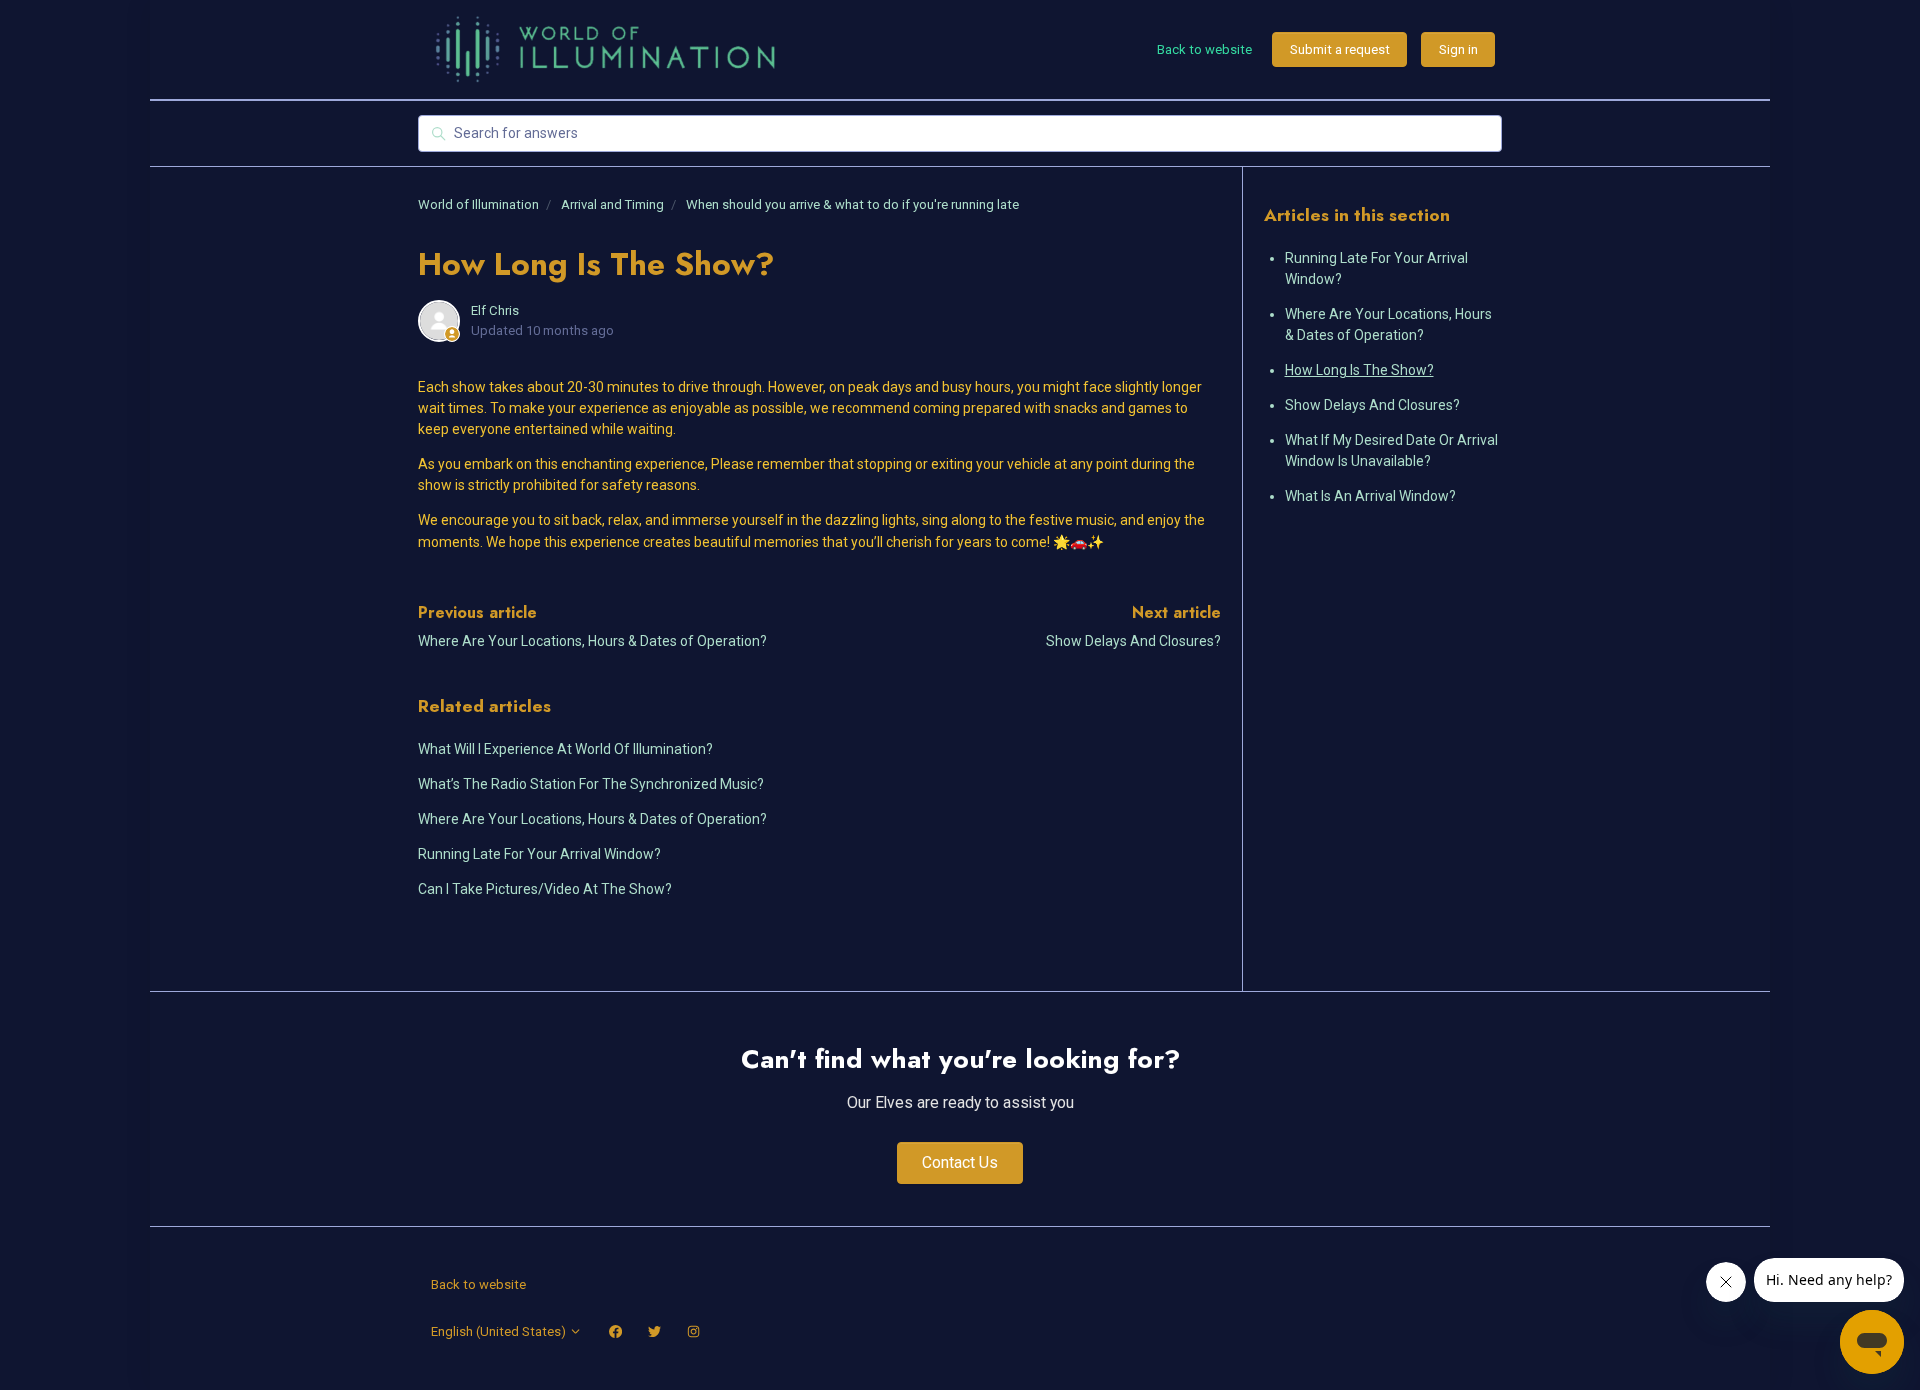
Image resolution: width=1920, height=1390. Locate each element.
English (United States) (500, 1331)
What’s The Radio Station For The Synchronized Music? (591, 784)
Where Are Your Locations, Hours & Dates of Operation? (592, 641)
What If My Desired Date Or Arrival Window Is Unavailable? (1391, 450)
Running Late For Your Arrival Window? (539, 854)
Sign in (1458, 49)
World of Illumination (478, 204)
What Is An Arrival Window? (1370, 496)
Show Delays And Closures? (1133, 641)
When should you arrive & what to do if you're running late (852, 204)
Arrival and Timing (612, 204)
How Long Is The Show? (1359, 370)
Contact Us (960, 1162)
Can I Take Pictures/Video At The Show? (545, 889)
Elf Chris (495, 310)
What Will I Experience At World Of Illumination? (565, 749)
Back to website (1204, 49)
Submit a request (1340, 49)
